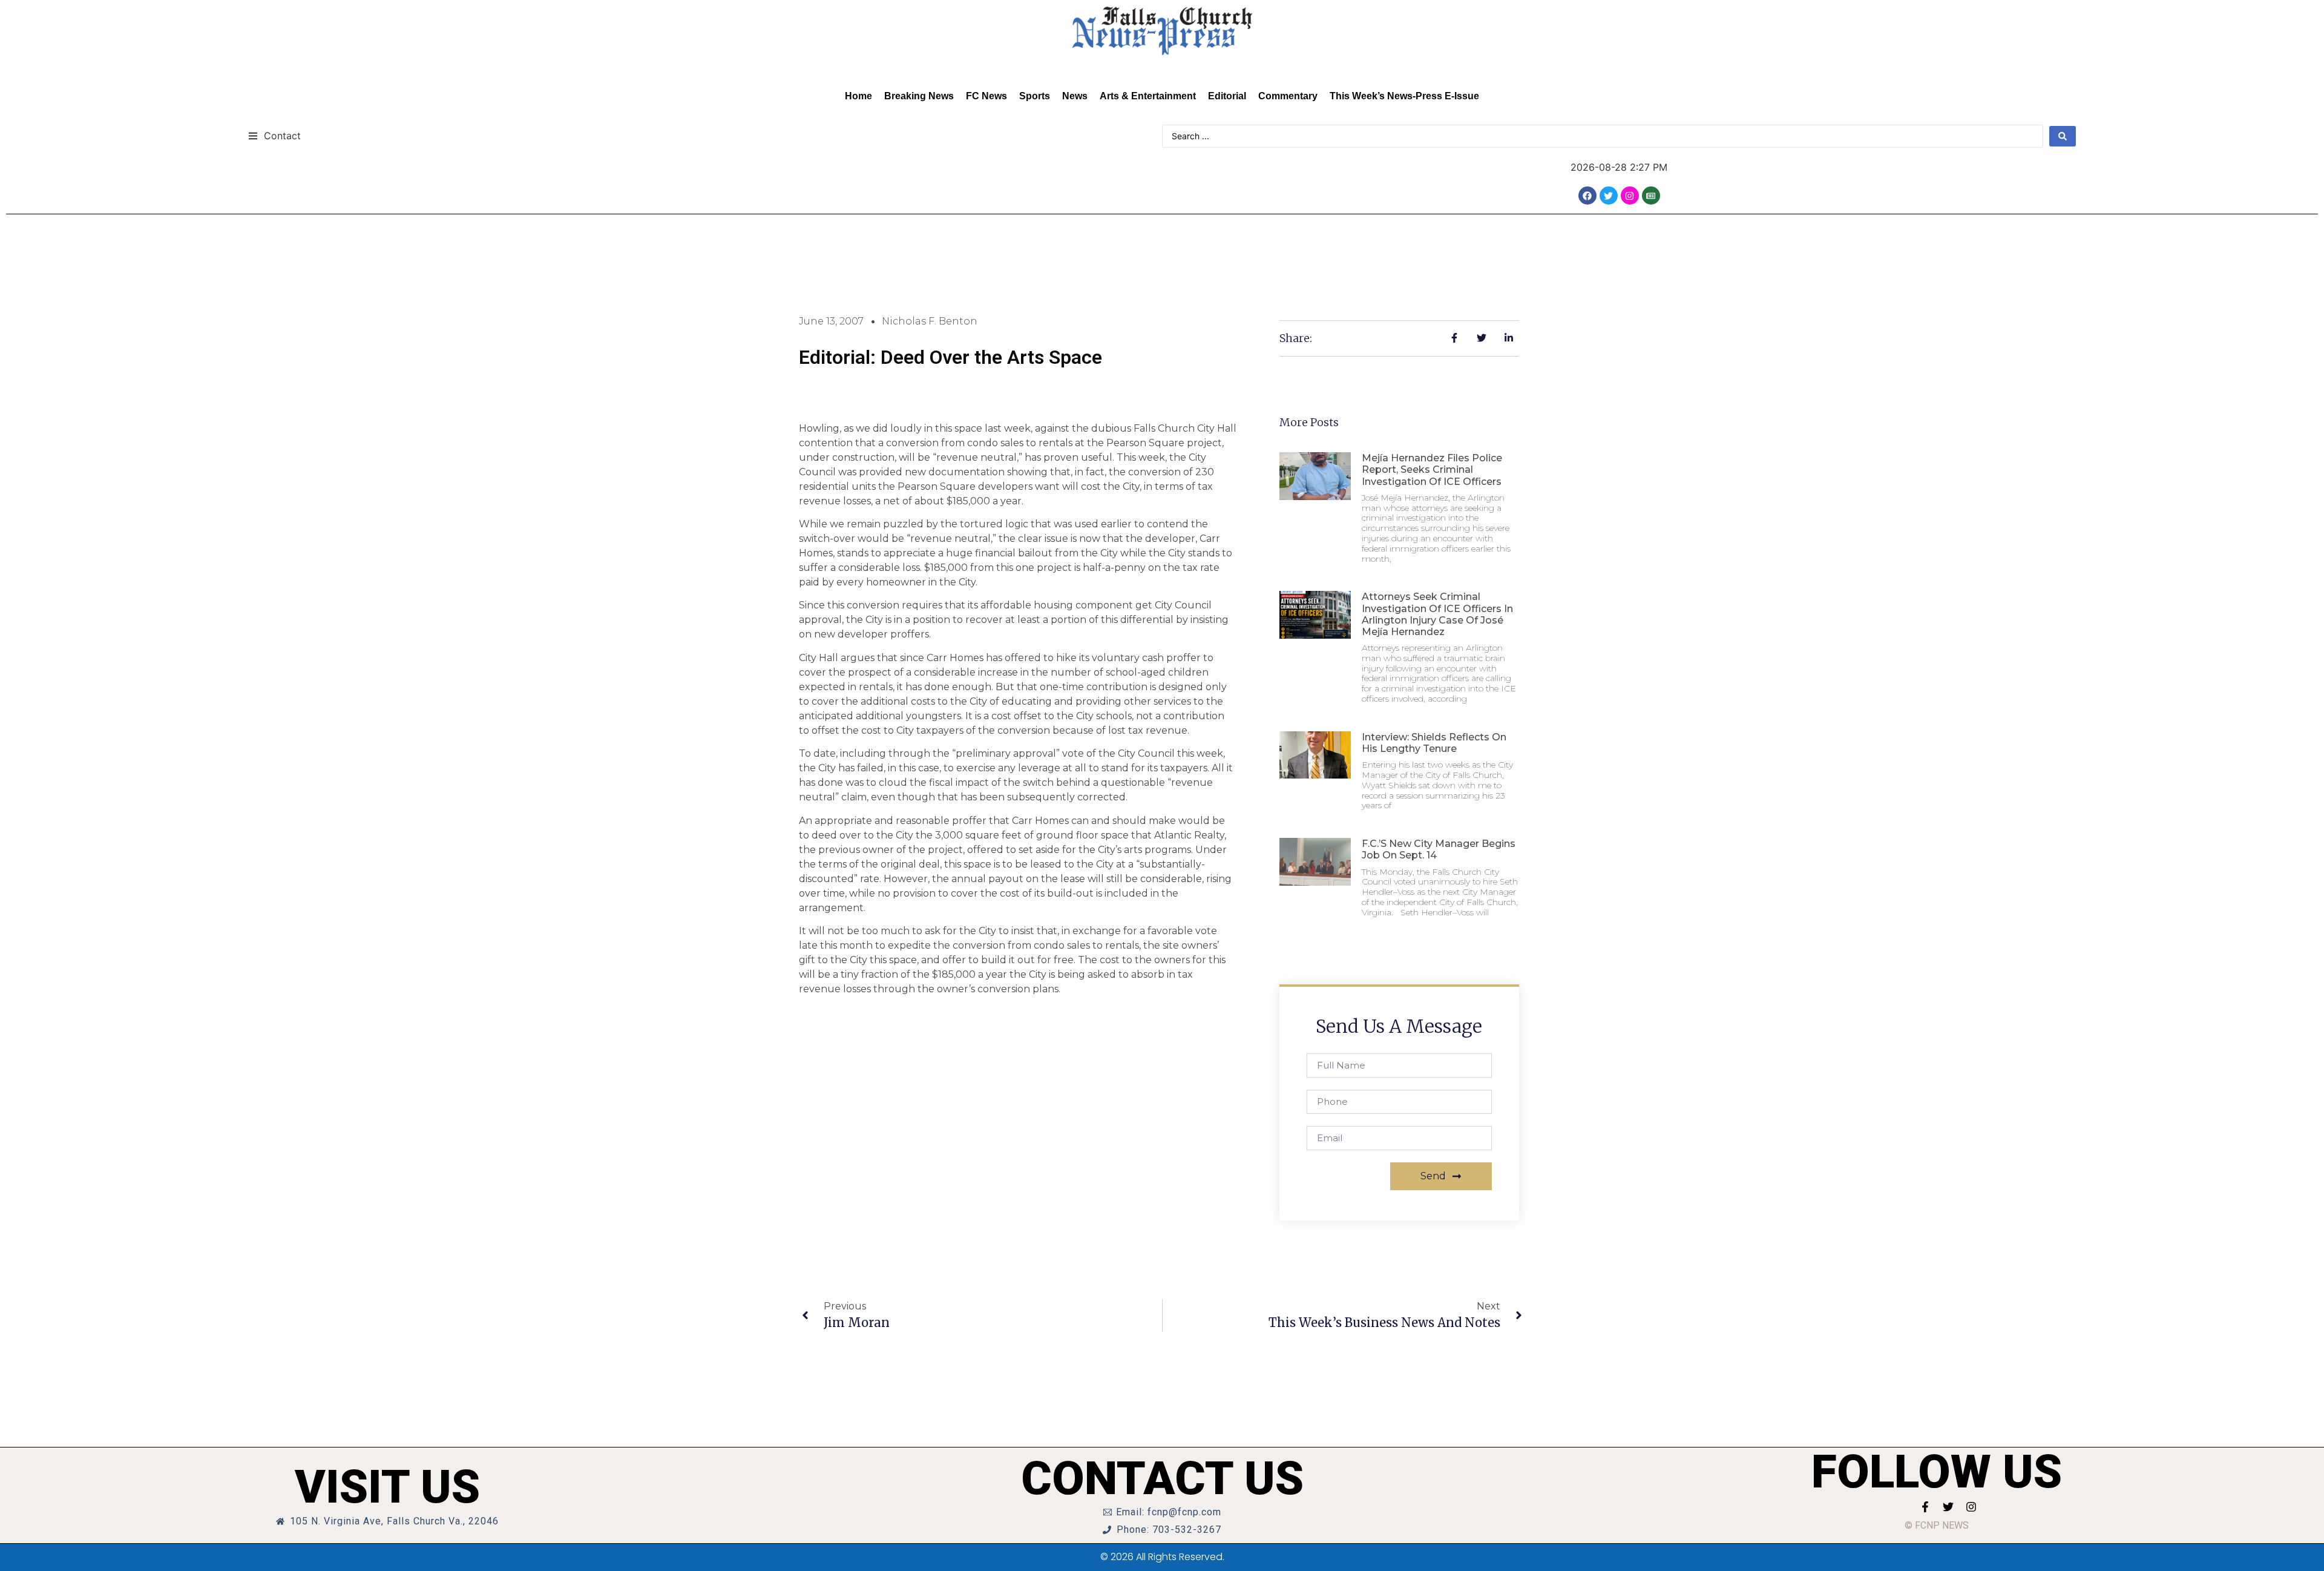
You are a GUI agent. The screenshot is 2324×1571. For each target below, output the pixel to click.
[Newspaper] (1651, 196)
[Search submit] (2063, 136)
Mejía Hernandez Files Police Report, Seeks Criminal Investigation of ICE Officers (1432, 469)
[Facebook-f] (1925, 1507)
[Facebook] (1587, 196)
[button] (274, 135)
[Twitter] (1609, 196)
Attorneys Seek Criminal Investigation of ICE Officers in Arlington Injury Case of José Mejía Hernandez (1437, 614)
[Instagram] (1630, 196)
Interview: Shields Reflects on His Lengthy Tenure (1434, 743)
